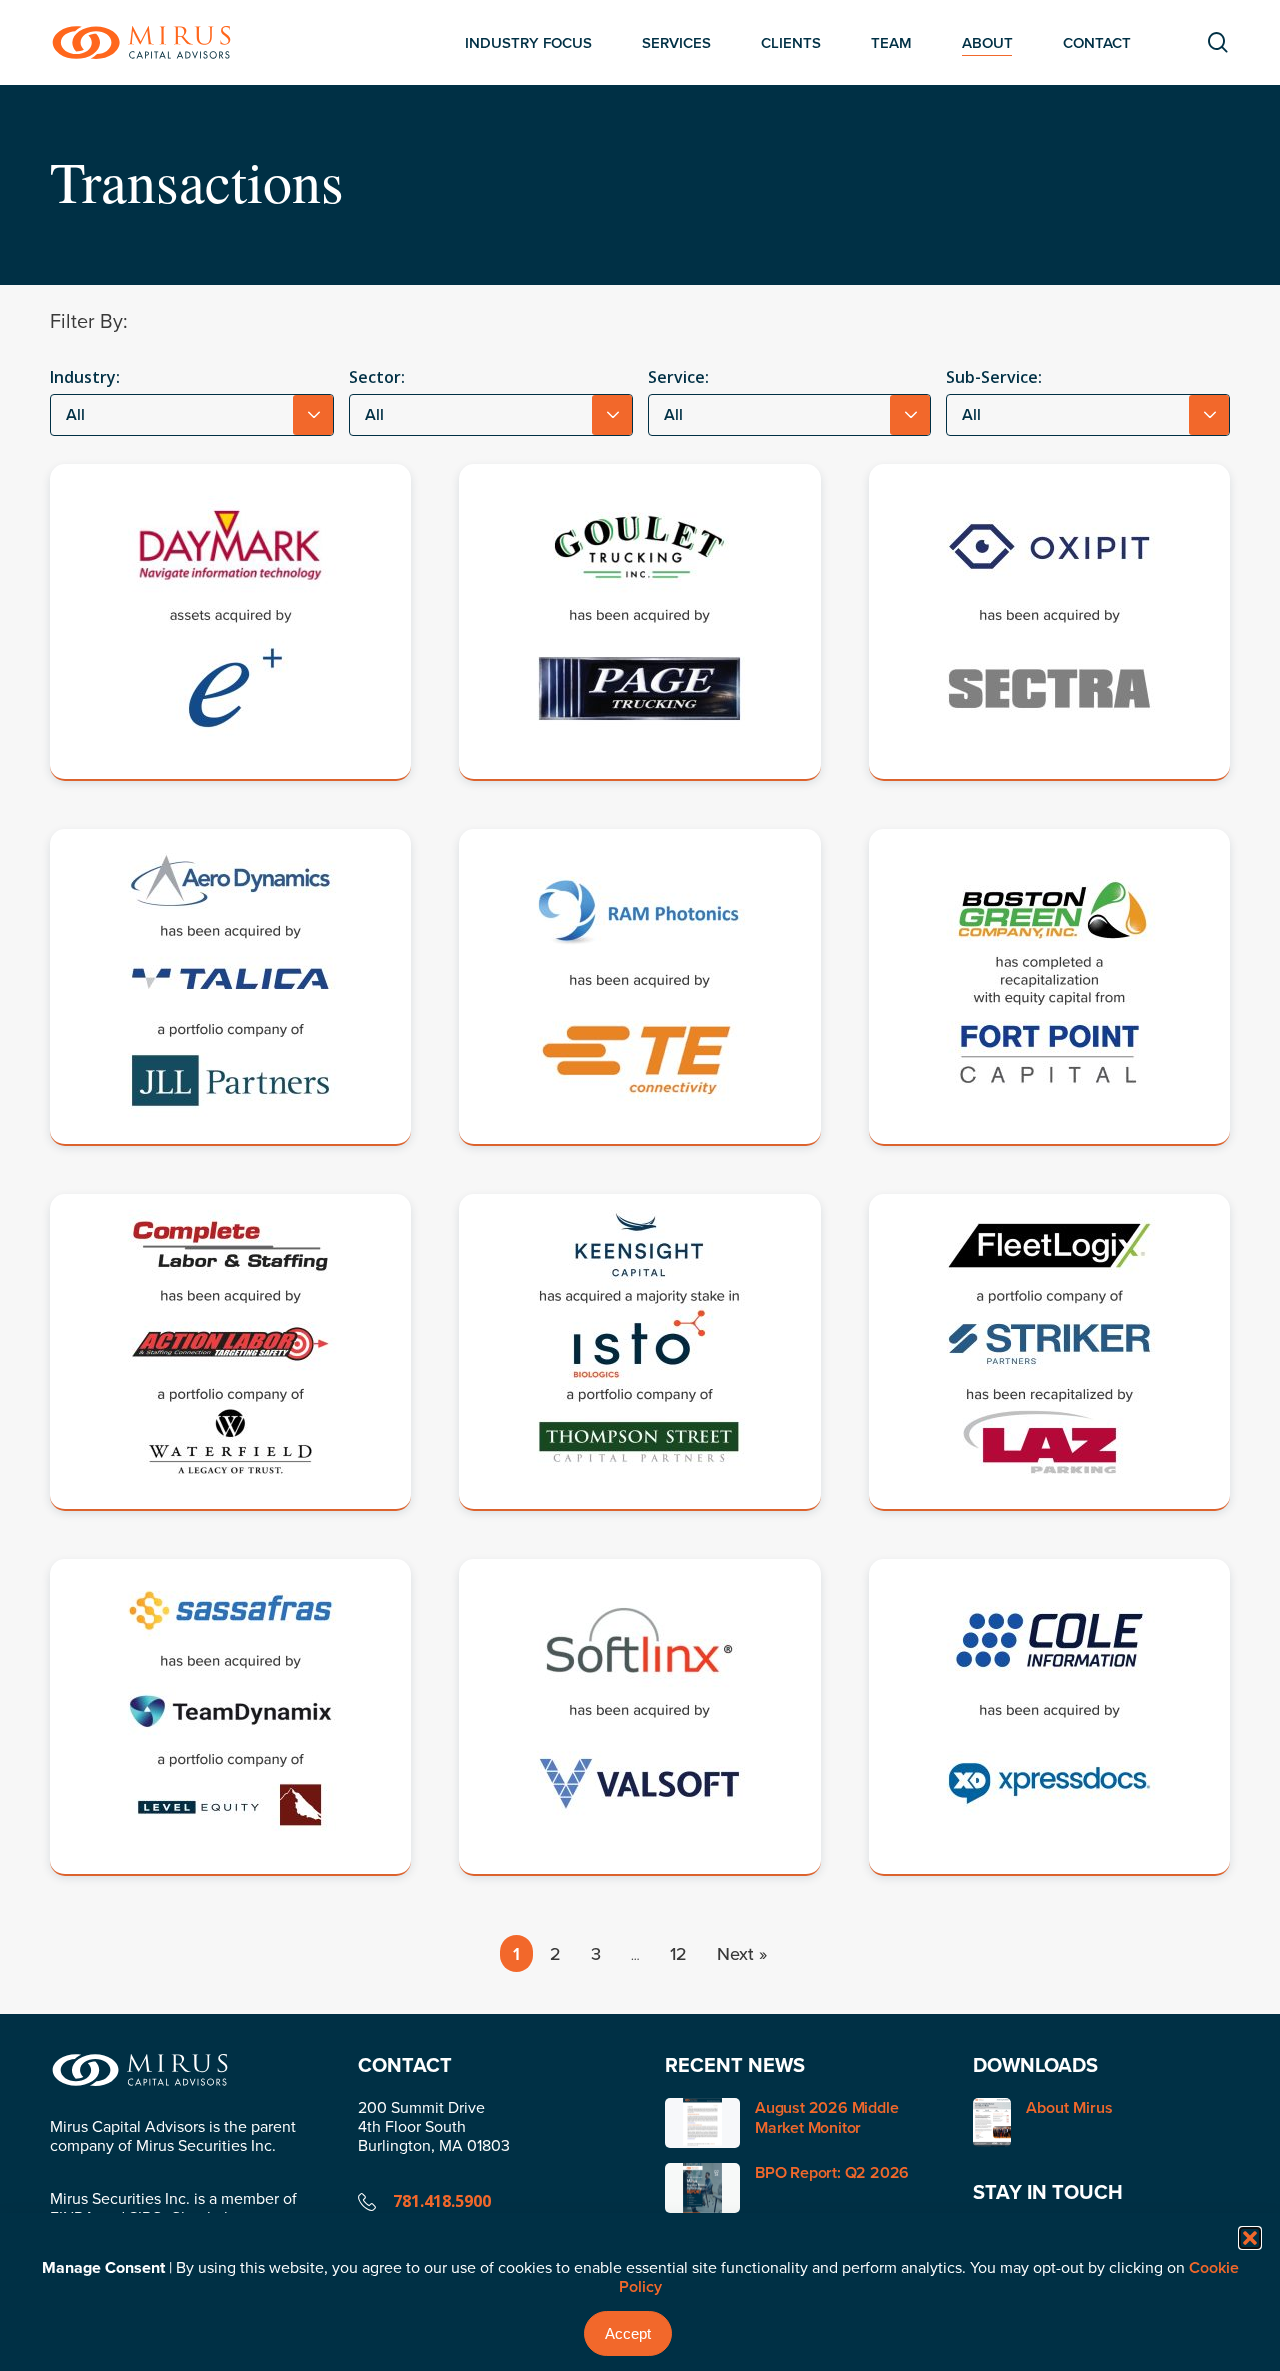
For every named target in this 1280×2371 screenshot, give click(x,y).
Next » (742, 1953)
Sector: (377, 377)
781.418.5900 (442, 2201)
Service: (678, 377)
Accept (628, 2333)
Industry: (85, 377)
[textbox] (192, 415)
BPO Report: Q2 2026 (832, 2172)
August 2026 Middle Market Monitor (826, 2117)
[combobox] (192, 415)
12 (678, 1953)
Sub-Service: (994, 377)
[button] (1250, 2238)
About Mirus (1069, 2108)
